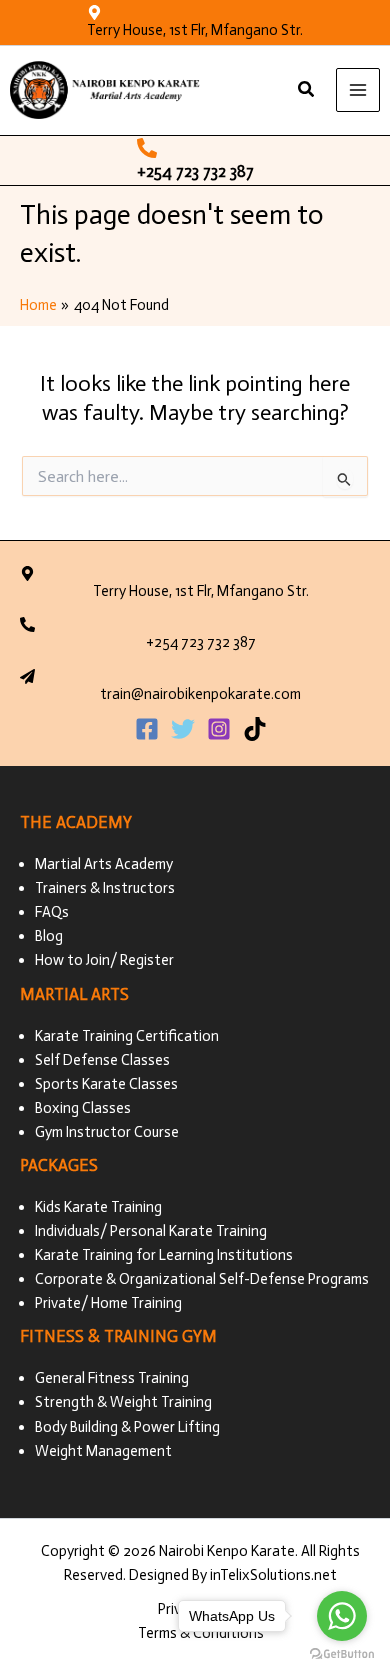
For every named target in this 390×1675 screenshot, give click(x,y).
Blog (49, 936)
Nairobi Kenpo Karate (227, 1551)
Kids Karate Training (98, 1207)
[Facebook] (147, 729)
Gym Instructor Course (107, 1132)
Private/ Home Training (108, 1303)
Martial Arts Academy (104, 864)
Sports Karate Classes (106, 1084)
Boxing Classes (83, 1108)
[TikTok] (255, 729)
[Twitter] (183, 729)
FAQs (52, 912)
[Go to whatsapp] (342, 1616)
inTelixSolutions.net (273, 1575)
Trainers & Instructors (105, 888)
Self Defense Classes (102, 1060)
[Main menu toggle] (358, 90)
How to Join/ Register (104, 960)
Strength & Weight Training (123, 1402)
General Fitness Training (112, 1378)
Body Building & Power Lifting (127, 1427)
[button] (307, 92)
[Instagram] (219, 729)
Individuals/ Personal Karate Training (151, 1231)
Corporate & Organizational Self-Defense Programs (202, 1279)
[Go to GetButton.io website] (342, 1654)
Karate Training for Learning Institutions (164, 1255)
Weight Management (103, 1451)
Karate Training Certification (127, 1036)
